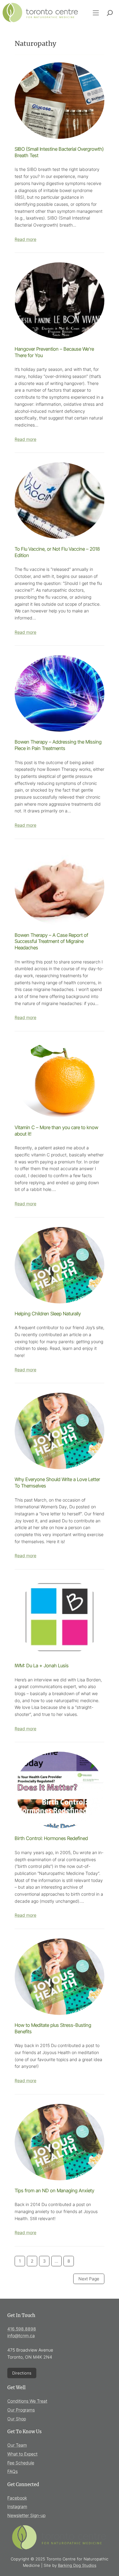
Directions (22, 2373)
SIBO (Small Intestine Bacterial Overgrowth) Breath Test (59, 152)
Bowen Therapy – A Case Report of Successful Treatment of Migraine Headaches (51, 941)
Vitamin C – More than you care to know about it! (56, 1131)
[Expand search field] (110, 13)
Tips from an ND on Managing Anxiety (54, 2191)
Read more (25, 239)
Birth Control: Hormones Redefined (51, 1838)
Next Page (89, 2279)
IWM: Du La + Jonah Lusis (42, 1666)
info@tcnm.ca (21, 2336)
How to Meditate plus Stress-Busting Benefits (53, 2028)
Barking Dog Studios (77, 2565)
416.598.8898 (22, 2329)
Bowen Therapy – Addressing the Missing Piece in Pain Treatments (58, 745)
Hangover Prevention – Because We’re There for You (54, 352)
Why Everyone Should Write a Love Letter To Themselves (57, 1483)
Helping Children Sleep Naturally (48, 1314)
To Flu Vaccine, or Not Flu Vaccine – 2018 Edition (57, 552)
